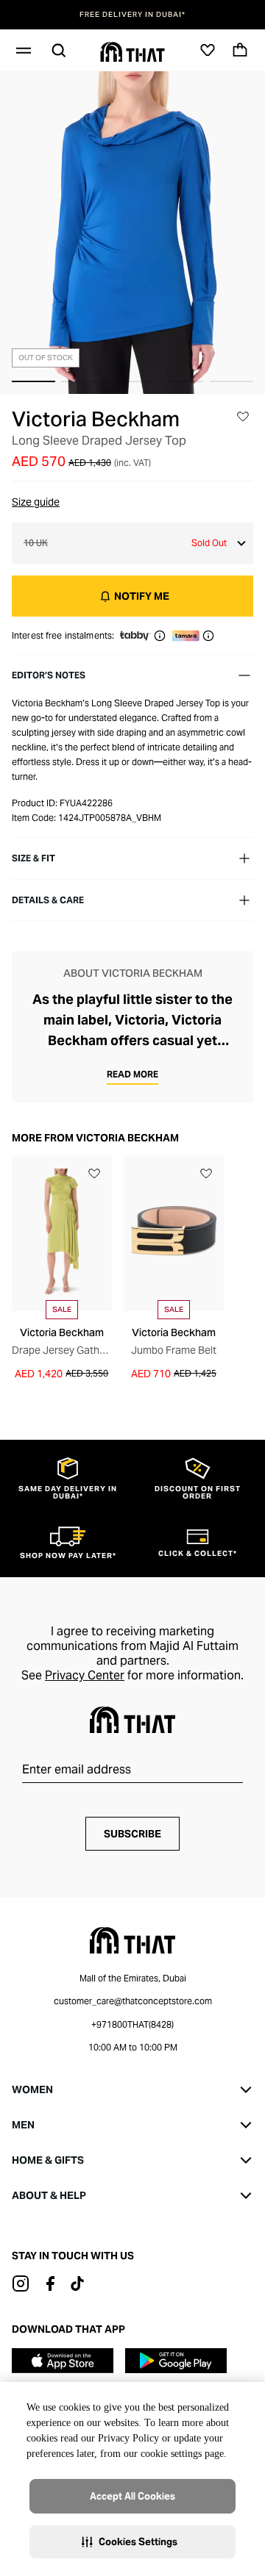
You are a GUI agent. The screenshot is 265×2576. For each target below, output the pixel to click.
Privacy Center (85, 1675)
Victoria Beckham (96, 419)
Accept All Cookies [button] (132, 2496)
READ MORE (132, 1074)
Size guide (36, 502)
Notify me (142, 596)
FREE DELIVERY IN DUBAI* (132, 15)
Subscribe (132, 1834)
